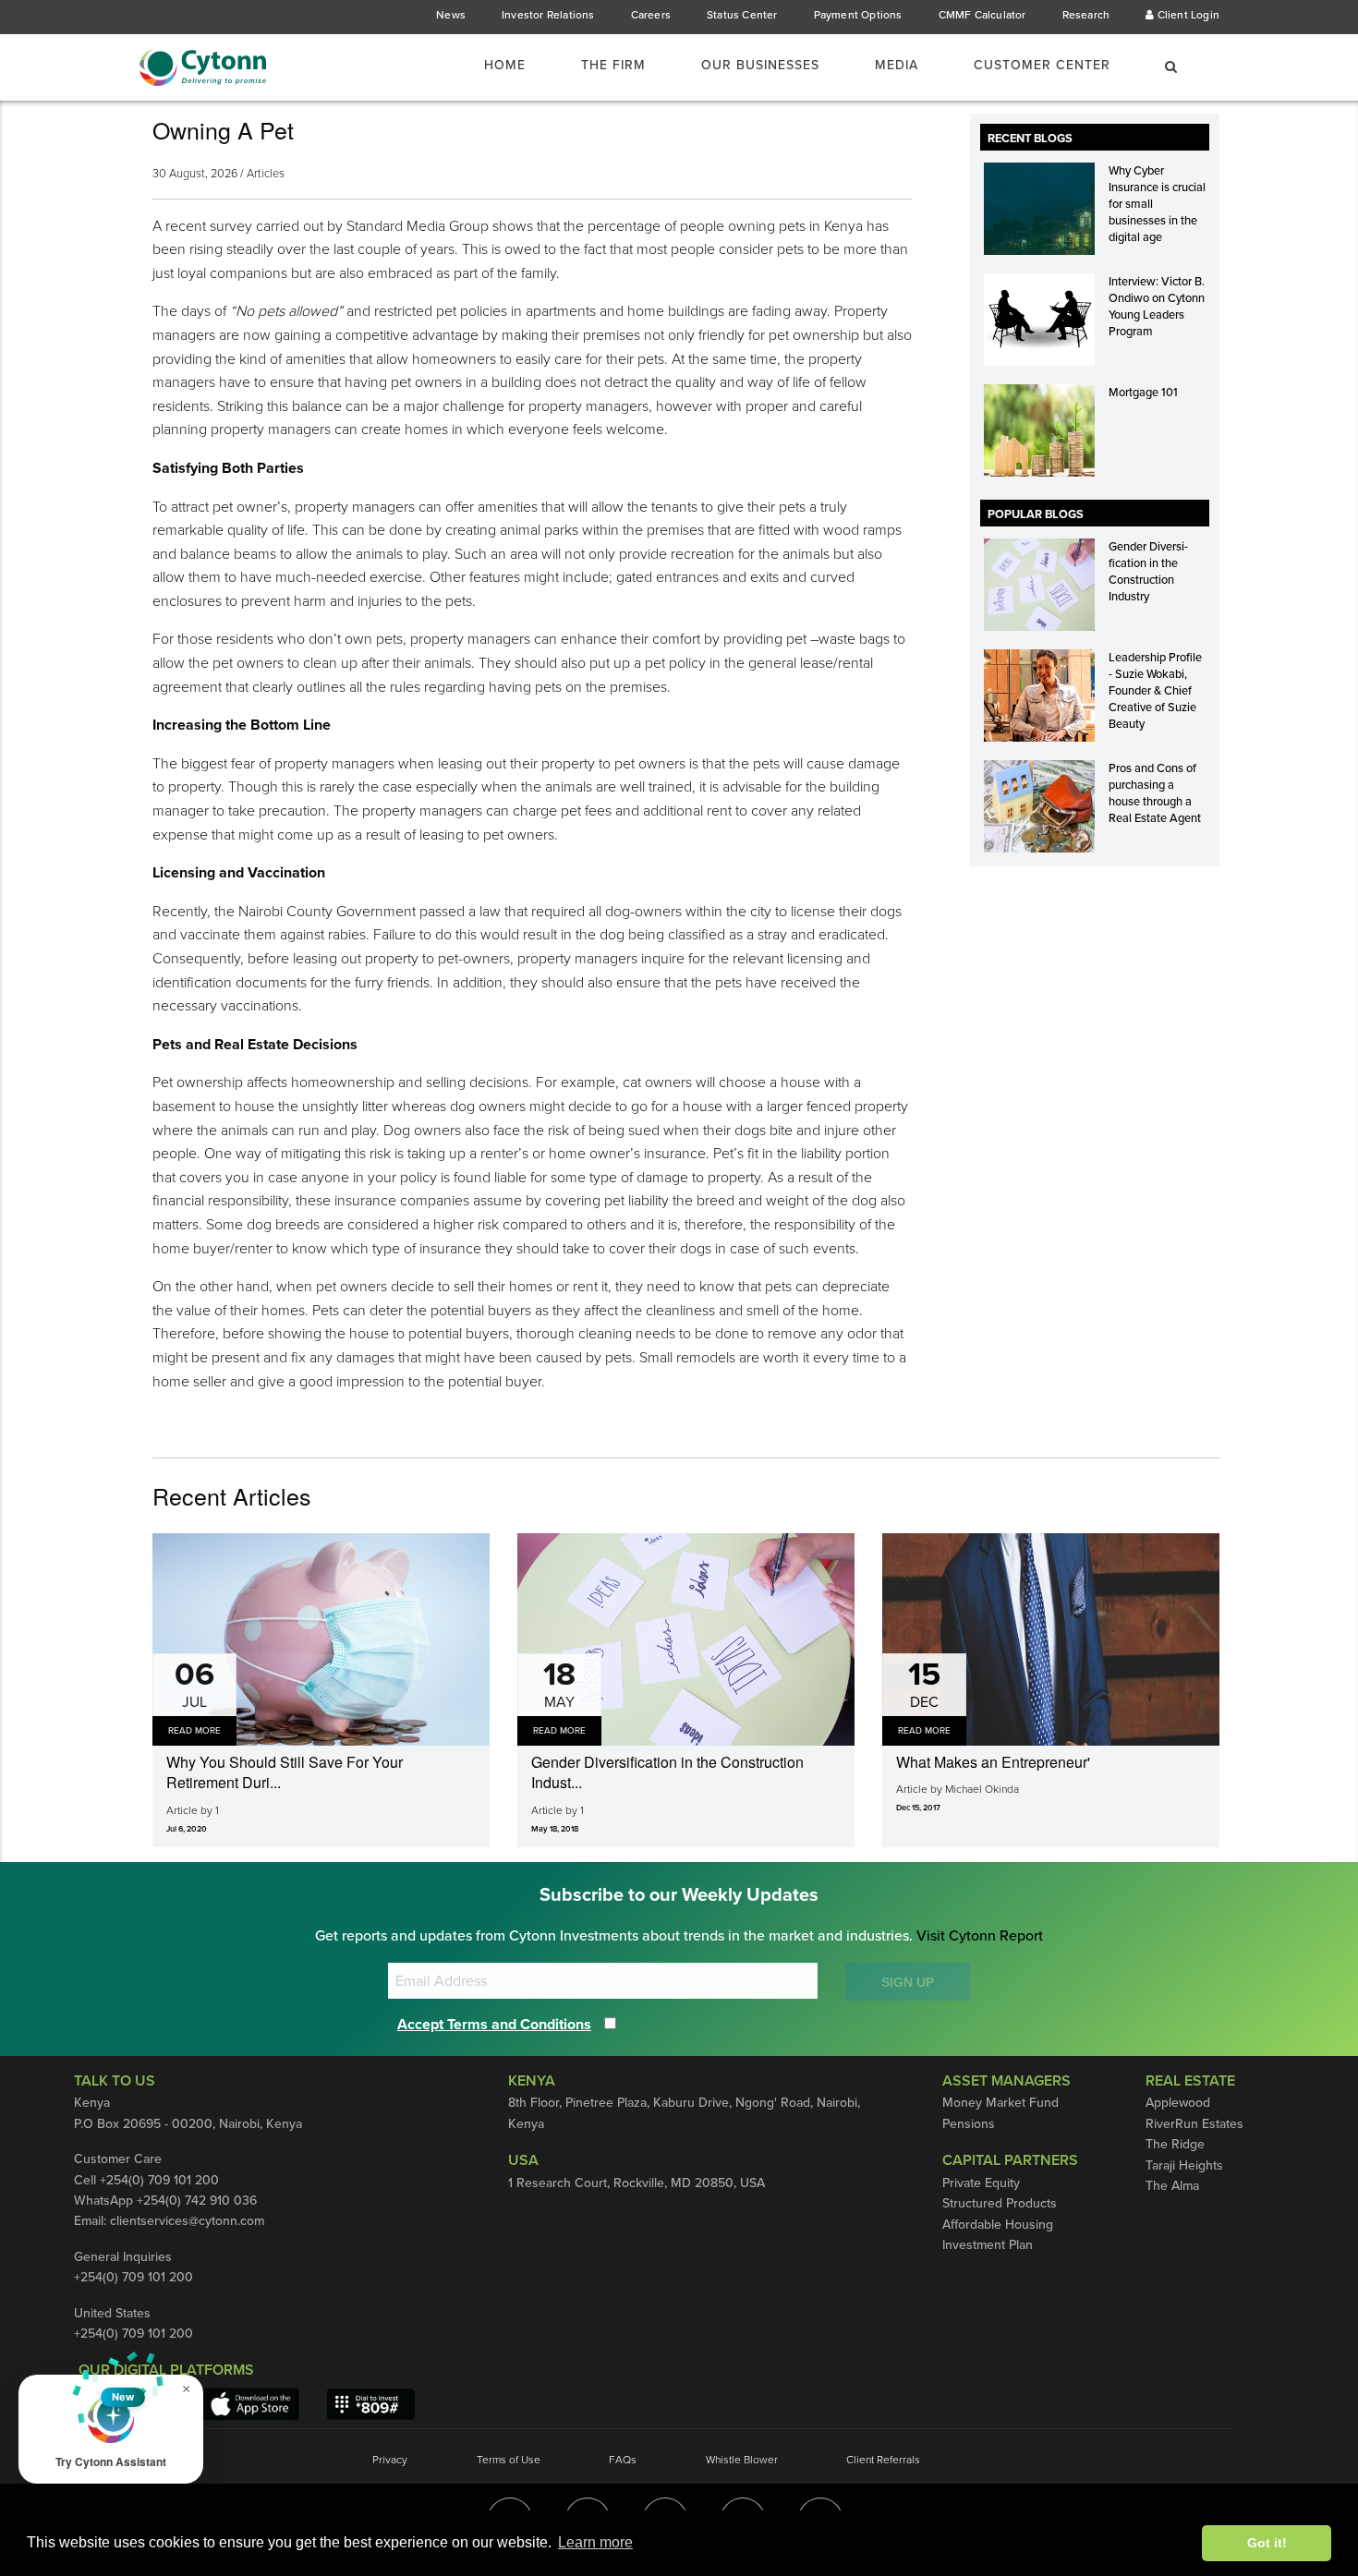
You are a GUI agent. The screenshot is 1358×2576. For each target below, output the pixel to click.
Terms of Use (509, 2460)
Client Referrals (883, 2460)
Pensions (969, 2124)
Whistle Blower (742, 2460)
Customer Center (1042, 65)
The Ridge (1175, 2144)
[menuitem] (516, 66)
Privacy (390, 2460)
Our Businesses (760, 65)
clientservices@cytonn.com (187, 2221)
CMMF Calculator (982, 15)
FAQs (623, 2460)
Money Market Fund (1000, 2103)
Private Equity (981, 2183)
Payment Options (858, 15)
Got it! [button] (1267, 2543)
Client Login (1187, 15)
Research (1086, 15)
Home (505, 65)
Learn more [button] (595, 2542)
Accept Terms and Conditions (494, 2025)
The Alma (1172, 2186)
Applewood (1178, 2103)
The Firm (613, 65)
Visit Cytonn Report (980, 1936)
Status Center (742, 15)
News (451, 15)
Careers (651, 15)
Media (897, 65)
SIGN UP (908, 1982)
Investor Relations (548, 15)
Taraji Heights (1184, 2165)
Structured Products (1000, 2203)
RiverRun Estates (1194, 2124)
